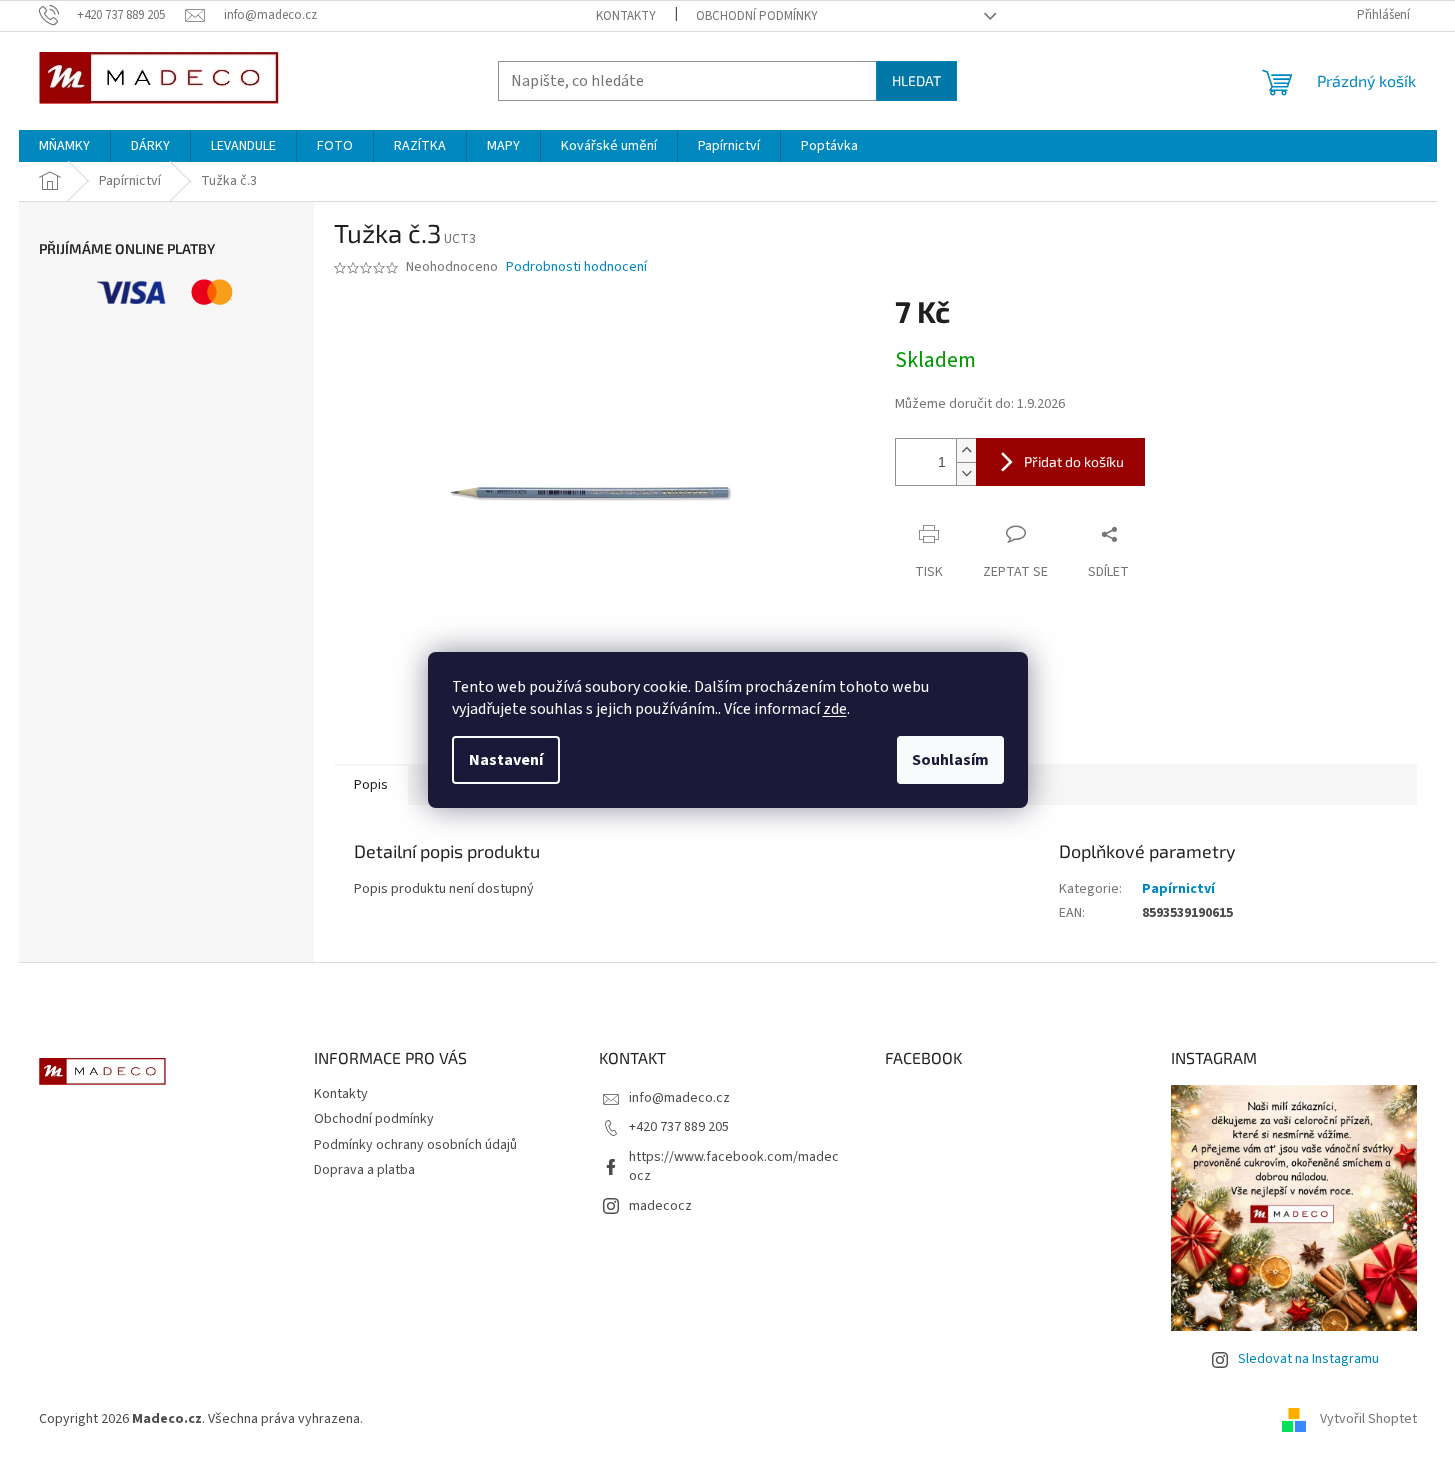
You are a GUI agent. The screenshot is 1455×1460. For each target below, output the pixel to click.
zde (835, 709)
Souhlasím (950, 760)
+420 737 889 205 (679, 1127)
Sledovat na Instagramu (1308, 1359)
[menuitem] (64, 146)
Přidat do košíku (1074, 461)
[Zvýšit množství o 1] (966, 450)
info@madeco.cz (679, 1098)
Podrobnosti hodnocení (576, 267)
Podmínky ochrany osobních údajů (415, 1145)
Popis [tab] (371, 785)
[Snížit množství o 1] (966, 473)
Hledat (916, 80)
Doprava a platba (364, 1170)
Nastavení (506, 760)
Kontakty (626, 16)
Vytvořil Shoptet (1368, 1419)
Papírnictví (1178, 889)
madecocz (660, 1206)
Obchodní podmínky (757, 16)
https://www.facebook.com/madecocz (734, 1166)
